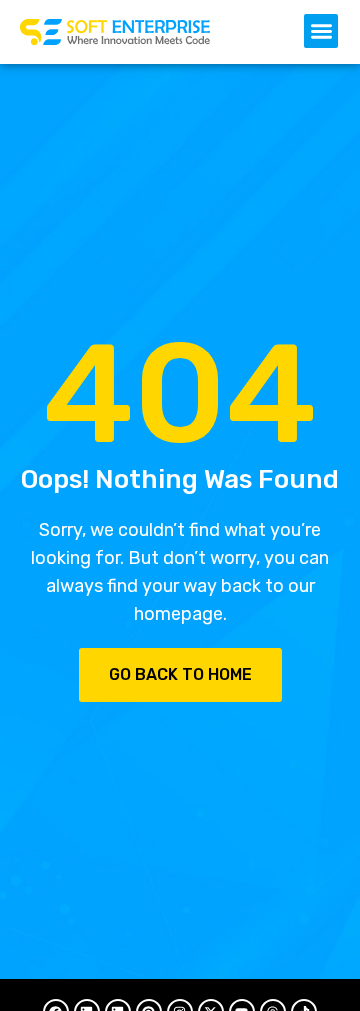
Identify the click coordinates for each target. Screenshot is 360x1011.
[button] (321, 31)
